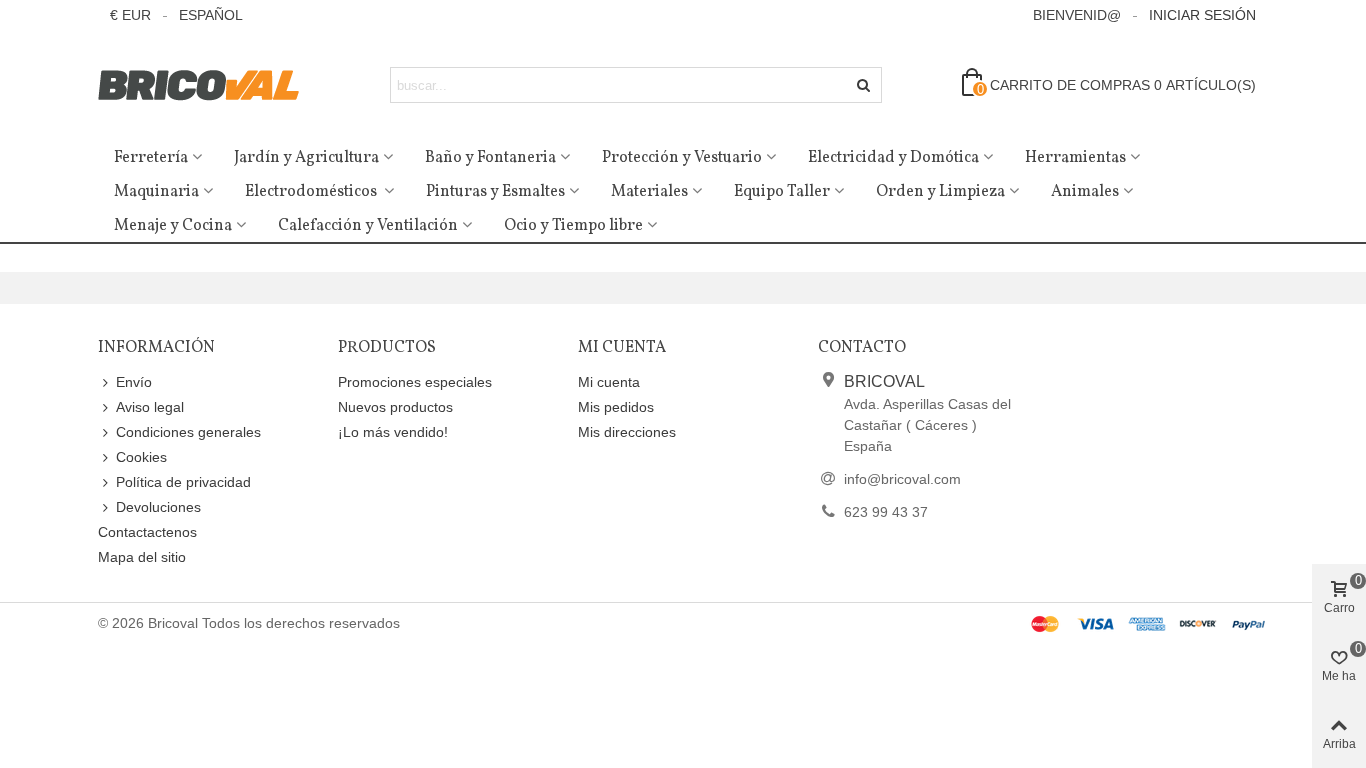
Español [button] (211, 15)
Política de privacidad (183, 482)
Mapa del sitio (142, 557)
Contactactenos (147, 532)
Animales (1085, 192)
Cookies (141, 457)
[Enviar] (864, 85)
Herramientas (1075, 158)
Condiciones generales (188, 432)
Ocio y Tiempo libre (573, 226)
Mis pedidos (616, 407)
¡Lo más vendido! (393, 432)
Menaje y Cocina (173, 226)
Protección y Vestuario (682, 158)
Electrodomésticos (312, 192)
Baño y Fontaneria (490, 158)
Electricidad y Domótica (893, 158)
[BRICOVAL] (208, 85)
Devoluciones (158, 507)
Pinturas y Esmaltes (495, 192)
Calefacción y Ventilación (368, 226)
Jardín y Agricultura (306, 158)
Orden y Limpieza (940, 192)
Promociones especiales (415, 382)
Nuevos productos (395, 407)
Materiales (649, 192)
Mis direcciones (627, 432)
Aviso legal (150, 407)
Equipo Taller (782, 192)
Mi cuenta (609, 382)
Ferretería (151, 158)
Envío (134, 382)
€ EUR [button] (130, 15)
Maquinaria (156, 192)
